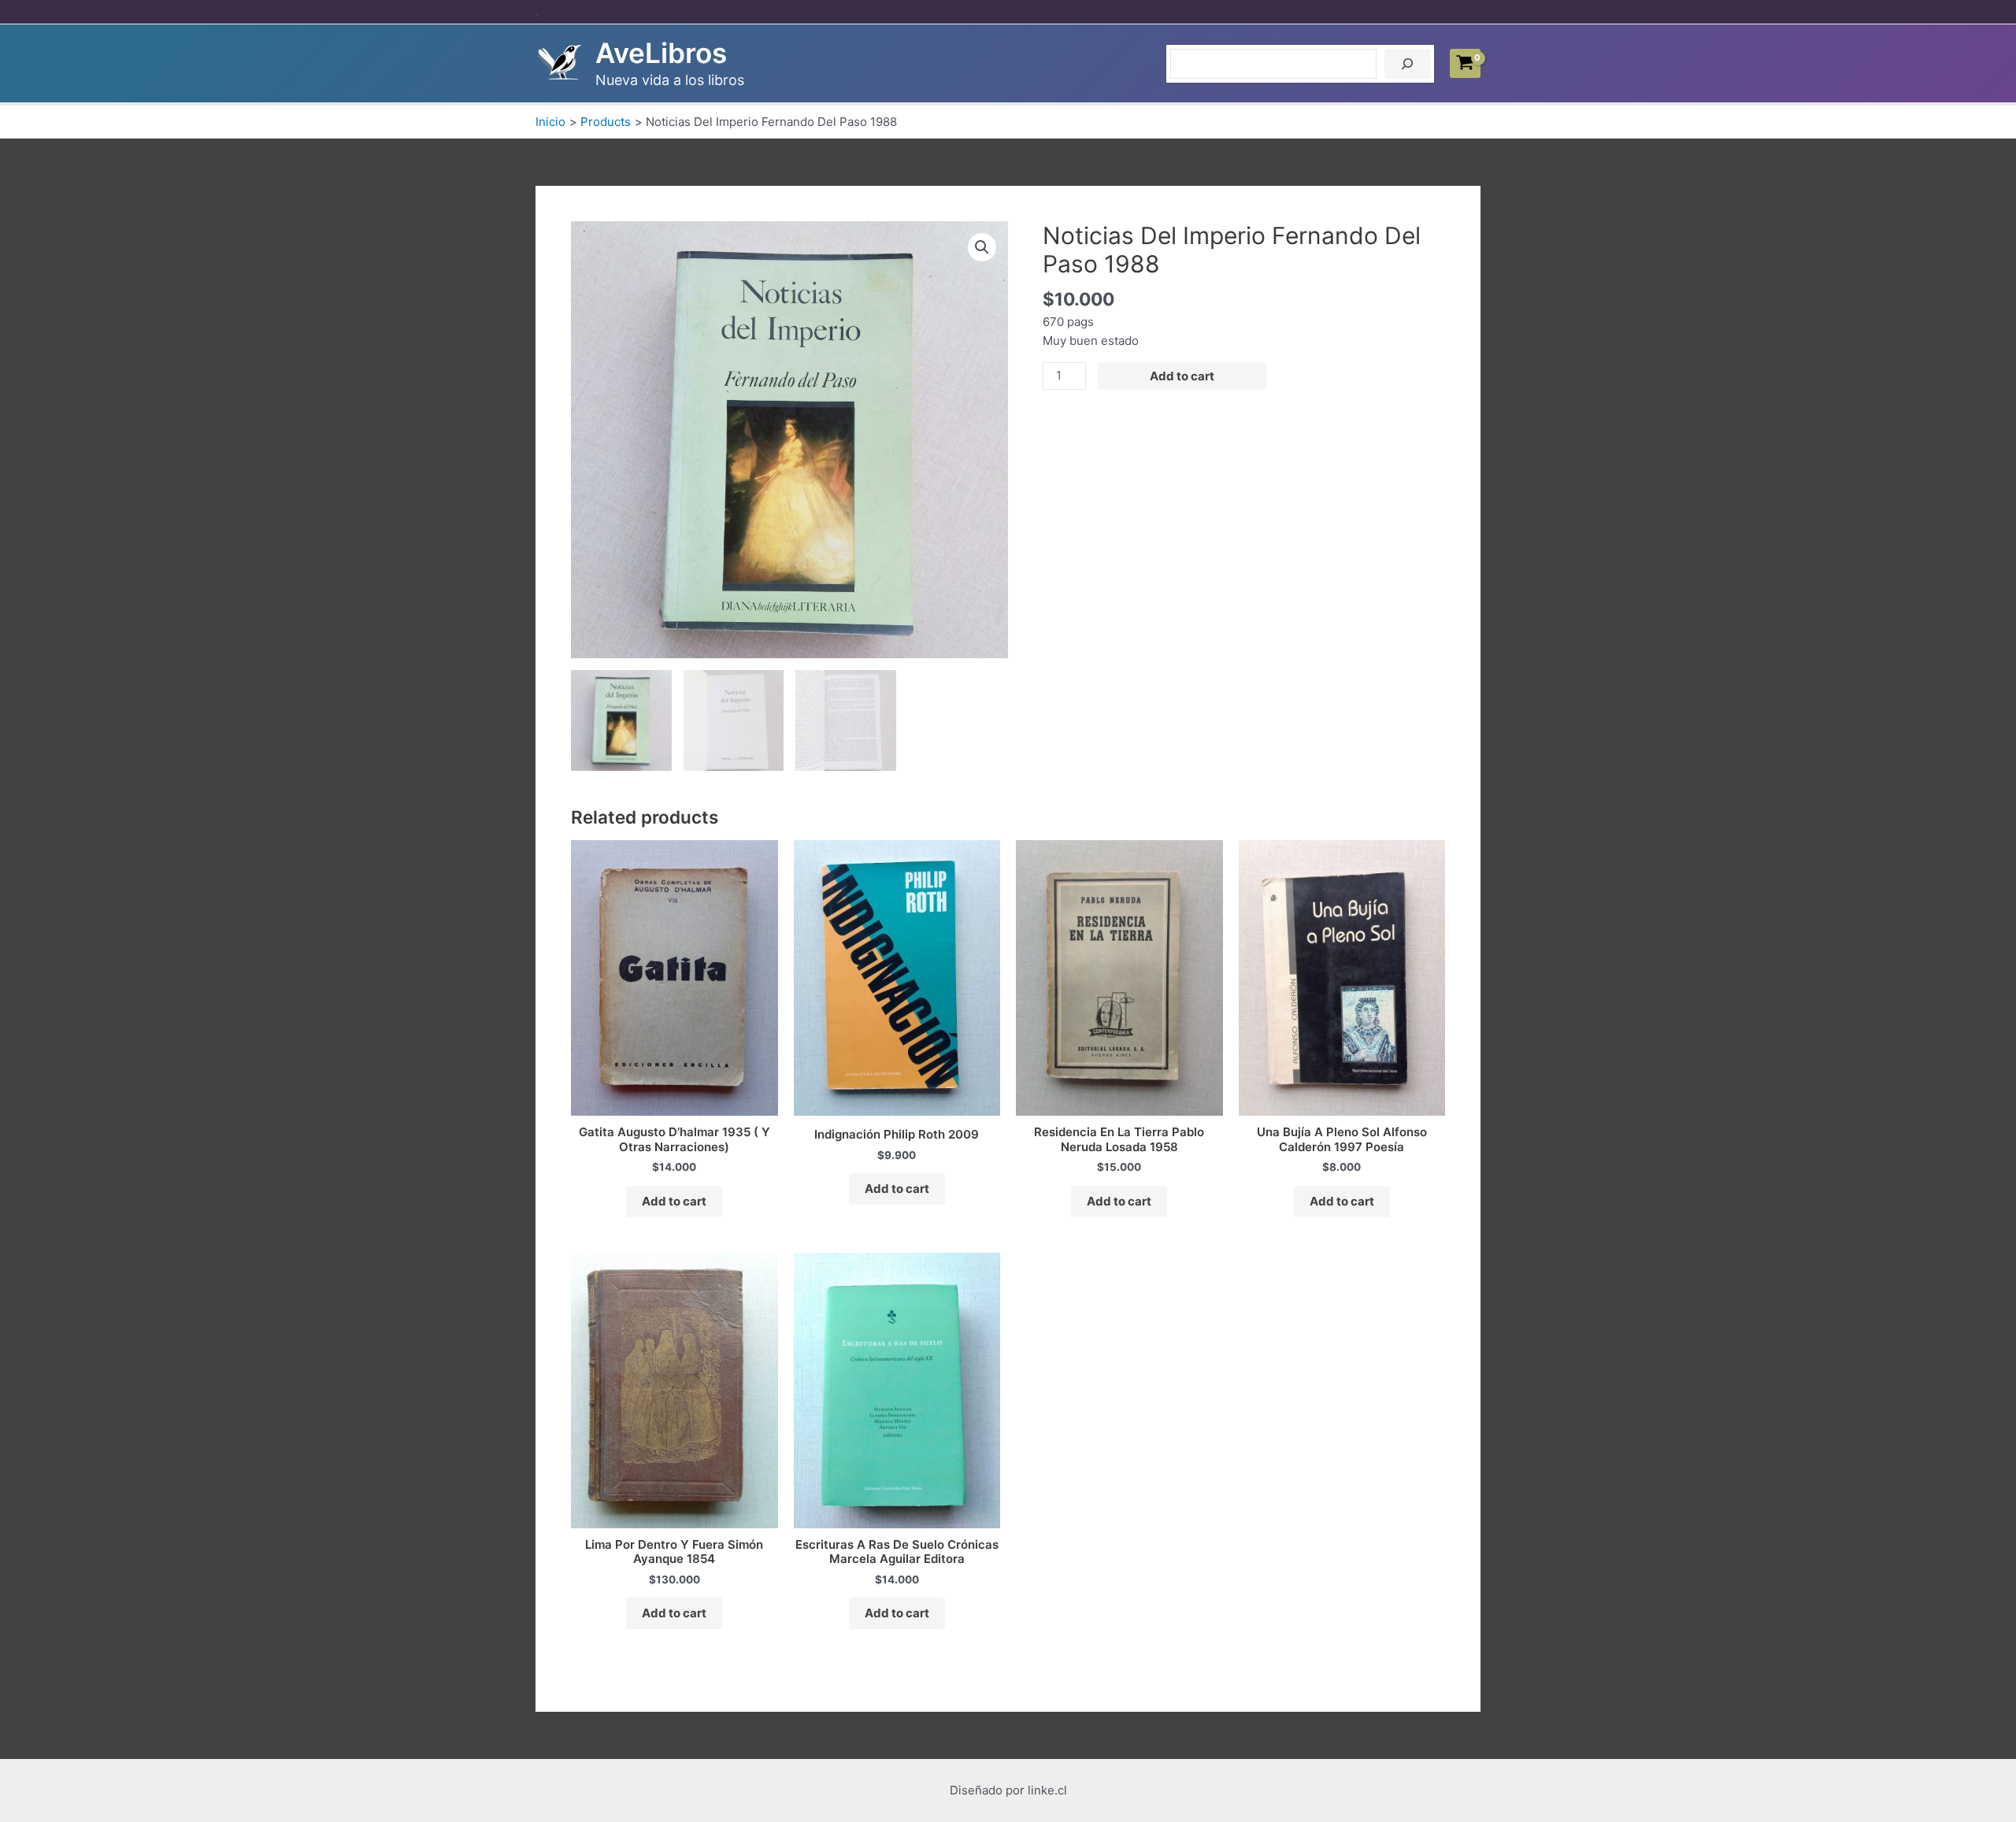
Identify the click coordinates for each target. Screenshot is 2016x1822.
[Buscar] (1407, 64)
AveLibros (661, 53)
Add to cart (1182, 376)
